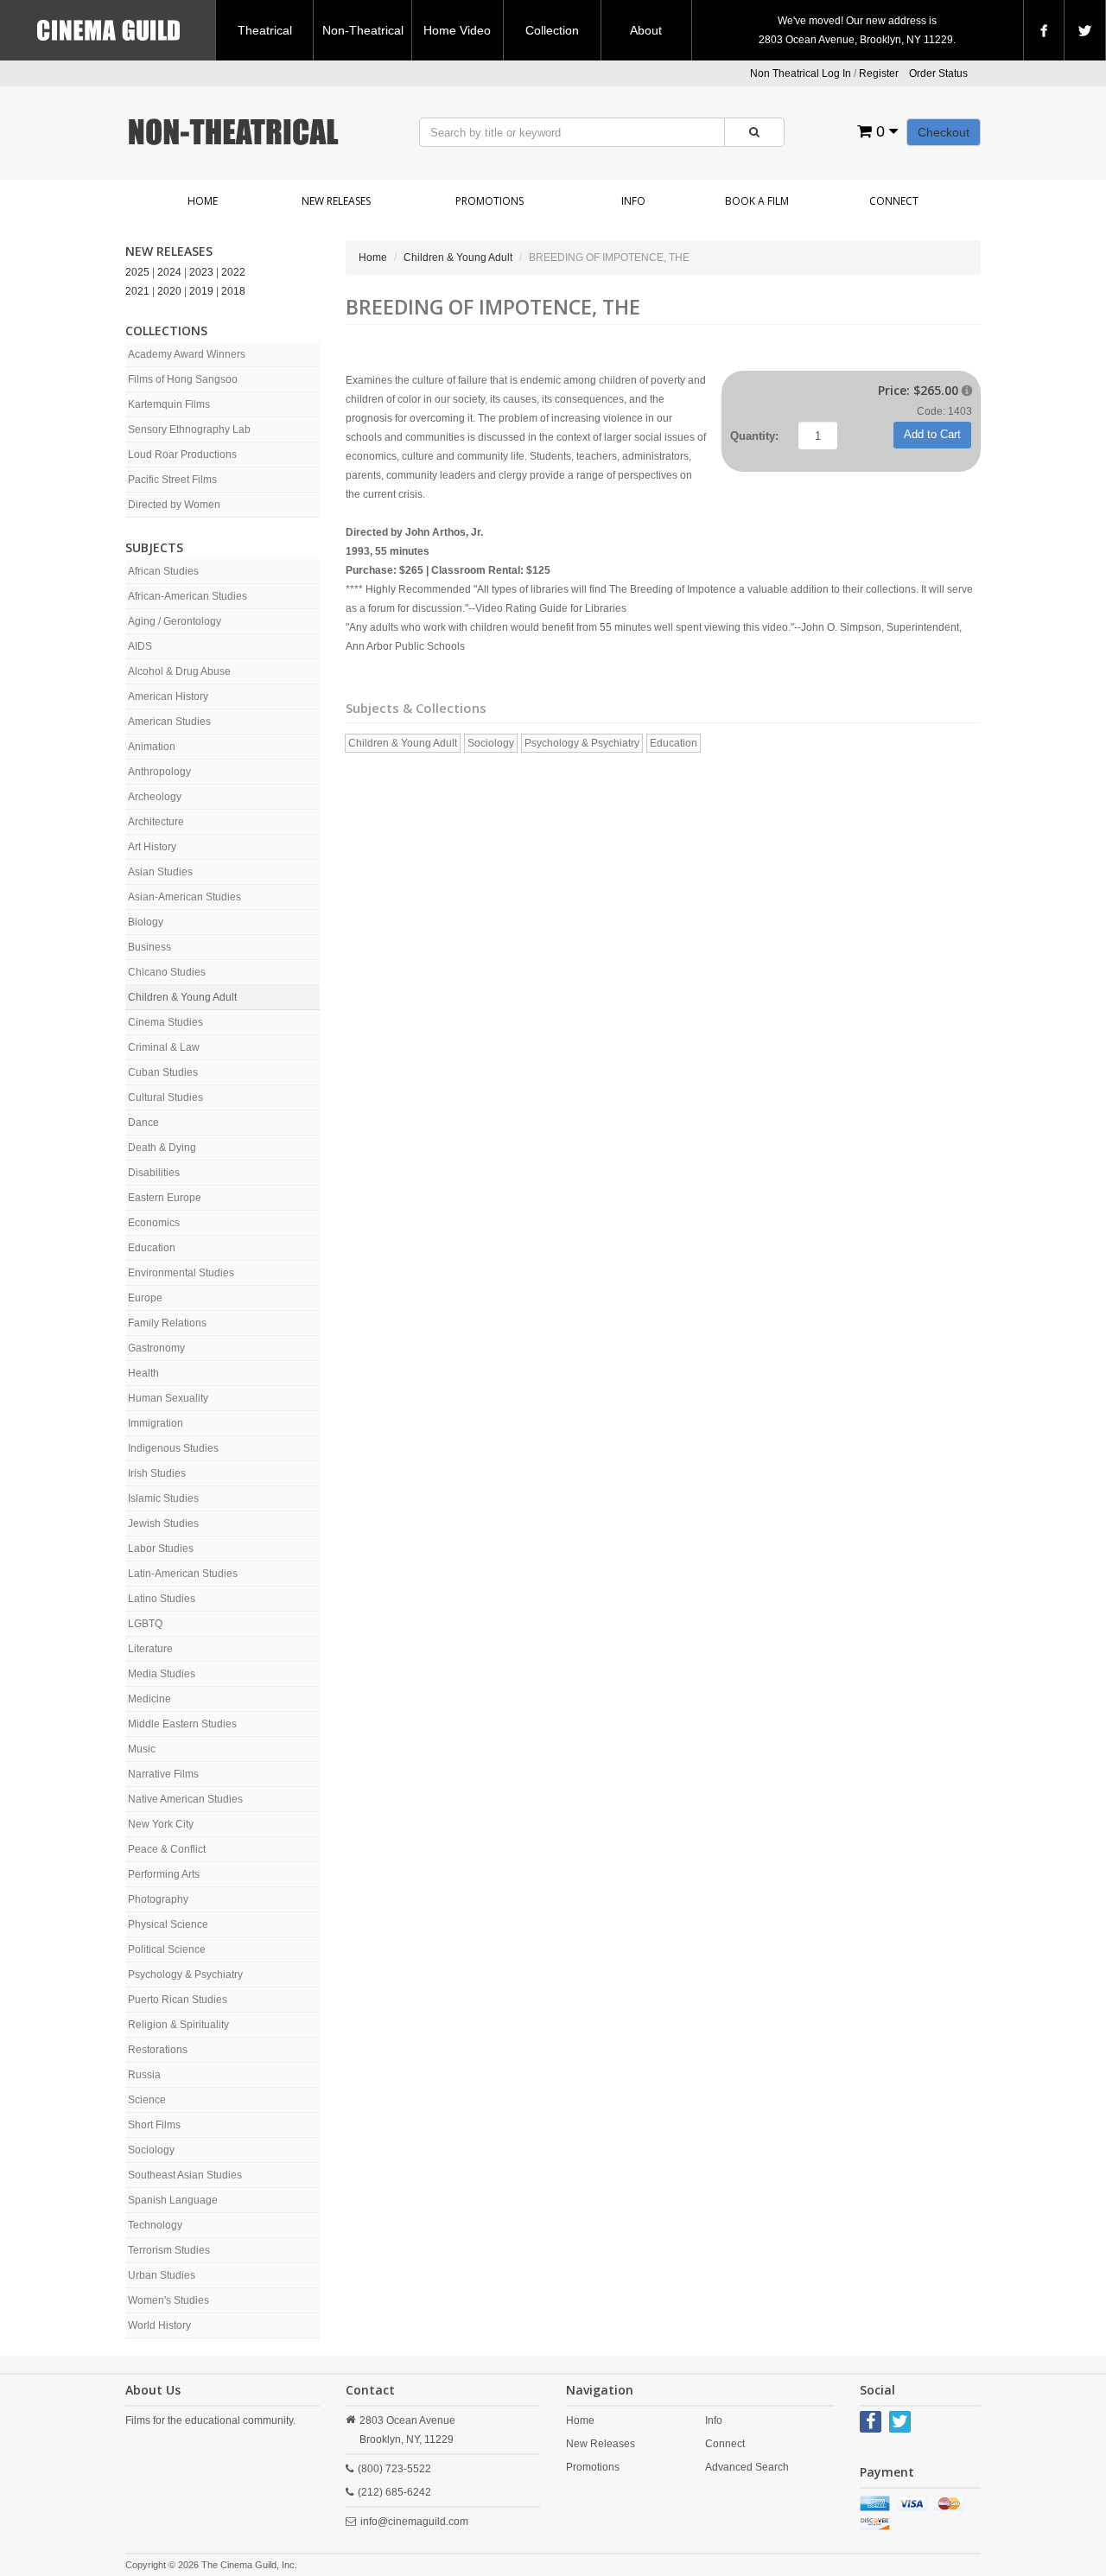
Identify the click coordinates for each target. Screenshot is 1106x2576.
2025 (137, 272)
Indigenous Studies (173, 1448)
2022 (233, 272)
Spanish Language (173, 2200)
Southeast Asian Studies (185, 2175)
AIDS (140, 646)
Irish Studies (157, 1473)
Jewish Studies (163, 1523)
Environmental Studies (181, 1273)
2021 (137, 291)
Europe (145, 1298)
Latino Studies (162, 1599)
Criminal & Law (164, 1047)
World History (159, 2325)
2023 (201, 272)
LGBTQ (145, 1624)
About (646, 30)
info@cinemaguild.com (414, 2522)
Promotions (489, 201)
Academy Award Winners (187, 354)
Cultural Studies (165, 1097)
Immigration (156, 1423)
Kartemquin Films (169, 404)
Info (633, 201)
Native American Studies (185, 1799)
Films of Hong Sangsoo (183, 379)
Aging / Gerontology (175, 621)
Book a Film (757, 201)
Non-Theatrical (363, 30)
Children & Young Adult (182, 997)
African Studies (163, 571)
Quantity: (754, 436)
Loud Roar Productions (182, 455)
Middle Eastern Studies (182, 1724)
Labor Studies (161, 1549)
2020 (169, 291)
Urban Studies (162, 2275)
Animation (152, 747)
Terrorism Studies (169, 2250)
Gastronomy (156, 1348)
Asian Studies (160, 872)
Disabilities (154, 1173)
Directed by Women (174, 505)
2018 (233, 291)
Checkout (944, 132)
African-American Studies (188, 596)
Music (142, 1749)
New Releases (336, 201)
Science (147, 2100)
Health (143, 1373)
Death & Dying (162, 1148)
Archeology (155, 797)
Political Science (167, 1949)
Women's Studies (168, 2300)
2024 (169, 272)
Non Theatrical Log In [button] (801, 73)
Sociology (151, 2150)
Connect (894, 201)
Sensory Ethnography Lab (189, 429)
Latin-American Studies (183, 1574)
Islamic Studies (163, 1498)
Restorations (158, 2050)
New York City (161, 1824)
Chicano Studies (167, 972)
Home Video (457, 30)
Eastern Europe (165, 1198)
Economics (154, 1223)
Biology (146, 922)
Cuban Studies (163, 1072)
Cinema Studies (165, 1022)
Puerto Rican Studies (178, 2000)
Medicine (149, 1699)
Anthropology (159, 772)
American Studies (169, 722)
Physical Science (168, 1924)
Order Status (938, 73)
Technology (155, 2225)
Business (149, 947)
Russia (144, 2075)
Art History (152, 847)
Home (203, 201)
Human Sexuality (168, 1398)
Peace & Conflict (167, 1849)
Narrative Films (163, 1774)
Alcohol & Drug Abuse (179, 671)
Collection (552, 30)
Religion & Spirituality (178, 2025)
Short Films (154, 2125)
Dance (143, 1123)
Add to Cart (932, 434)
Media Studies (162, 1674)
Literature (150, 1649)
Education (152, 1248)
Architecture (156, 822)
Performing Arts (164, 1874)
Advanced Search (747, 2467)
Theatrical (265, 30)
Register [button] (879, 73)
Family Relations (167, 1323)
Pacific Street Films (172, 480)
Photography (158, 1899)
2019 (201, 291)
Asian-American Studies (184, 897)
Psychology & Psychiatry (185, 1975)
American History (168, 696)
